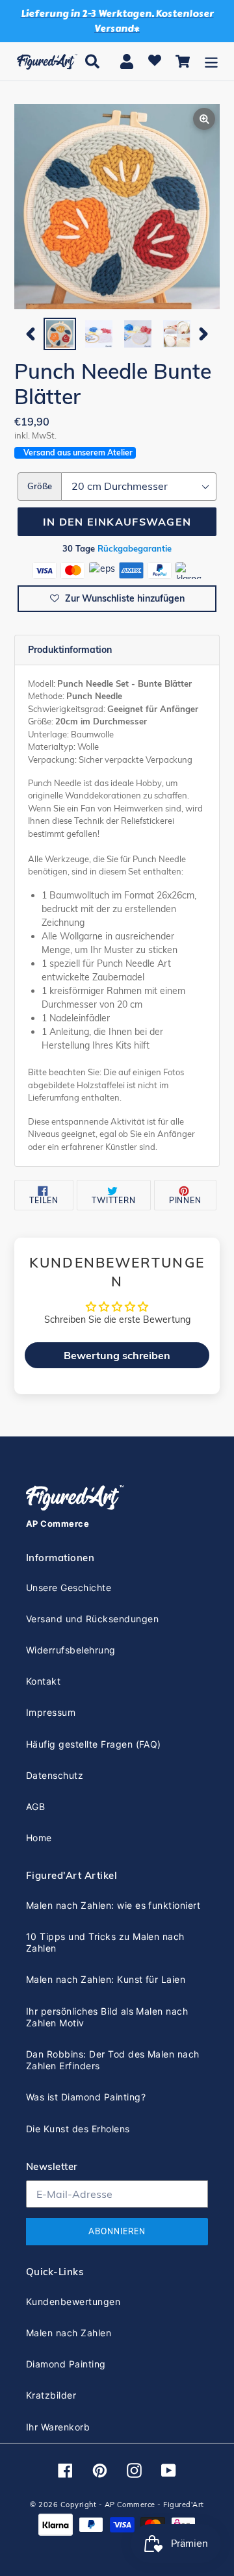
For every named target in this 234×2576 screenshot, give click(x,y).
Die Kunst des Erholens (78, 2129)
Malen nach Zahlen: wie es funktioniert (113, 1905)
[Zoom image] (117, 208)
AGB (35, 1806)
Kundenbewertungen (73, 2302)
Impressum (51, 1712)
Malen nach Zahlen (69, 2333)
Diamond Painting (66, 2364)
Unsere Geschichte (69, 1588)
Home (39, 1838)
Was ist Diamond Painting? (86, 2097)
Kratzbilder (51, 2395)
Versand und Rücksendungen (92, 1619)
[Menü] (211, 61)
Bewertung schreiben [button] (117, 1355)
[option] (60, 334)
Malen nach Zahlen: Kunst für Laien (106, 1979)
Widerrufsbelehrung (71, 1650)
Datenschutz (55, 1775)
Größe (40, 486)
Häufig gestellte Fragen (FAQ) (94, 1744)
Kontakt (43, 1681)
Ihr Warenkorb (58, 2427)
